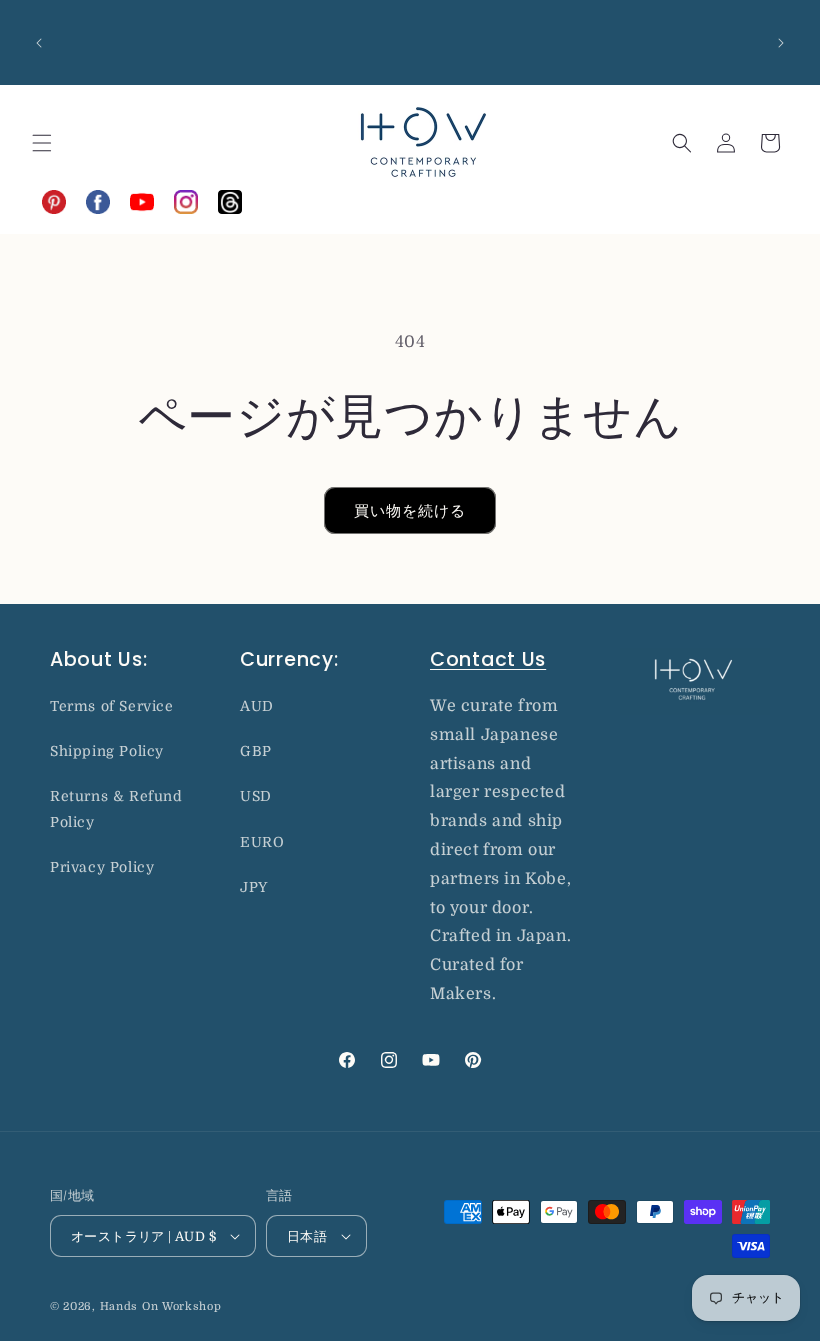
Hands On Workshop (161, 1306)
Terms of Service (112, 706)
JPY (254, 887)
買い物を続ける (410, 511)
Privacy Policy (102, 867)
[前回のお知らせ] (39, 43)
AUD (257, 706)
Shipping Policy (107, 751)
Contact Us (488, 659)
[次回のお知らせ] (781, 43)
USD (256, 796)
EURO (262, 842)
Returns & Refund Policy (116, 808)
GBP (256, 751)
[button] (42, 143)
